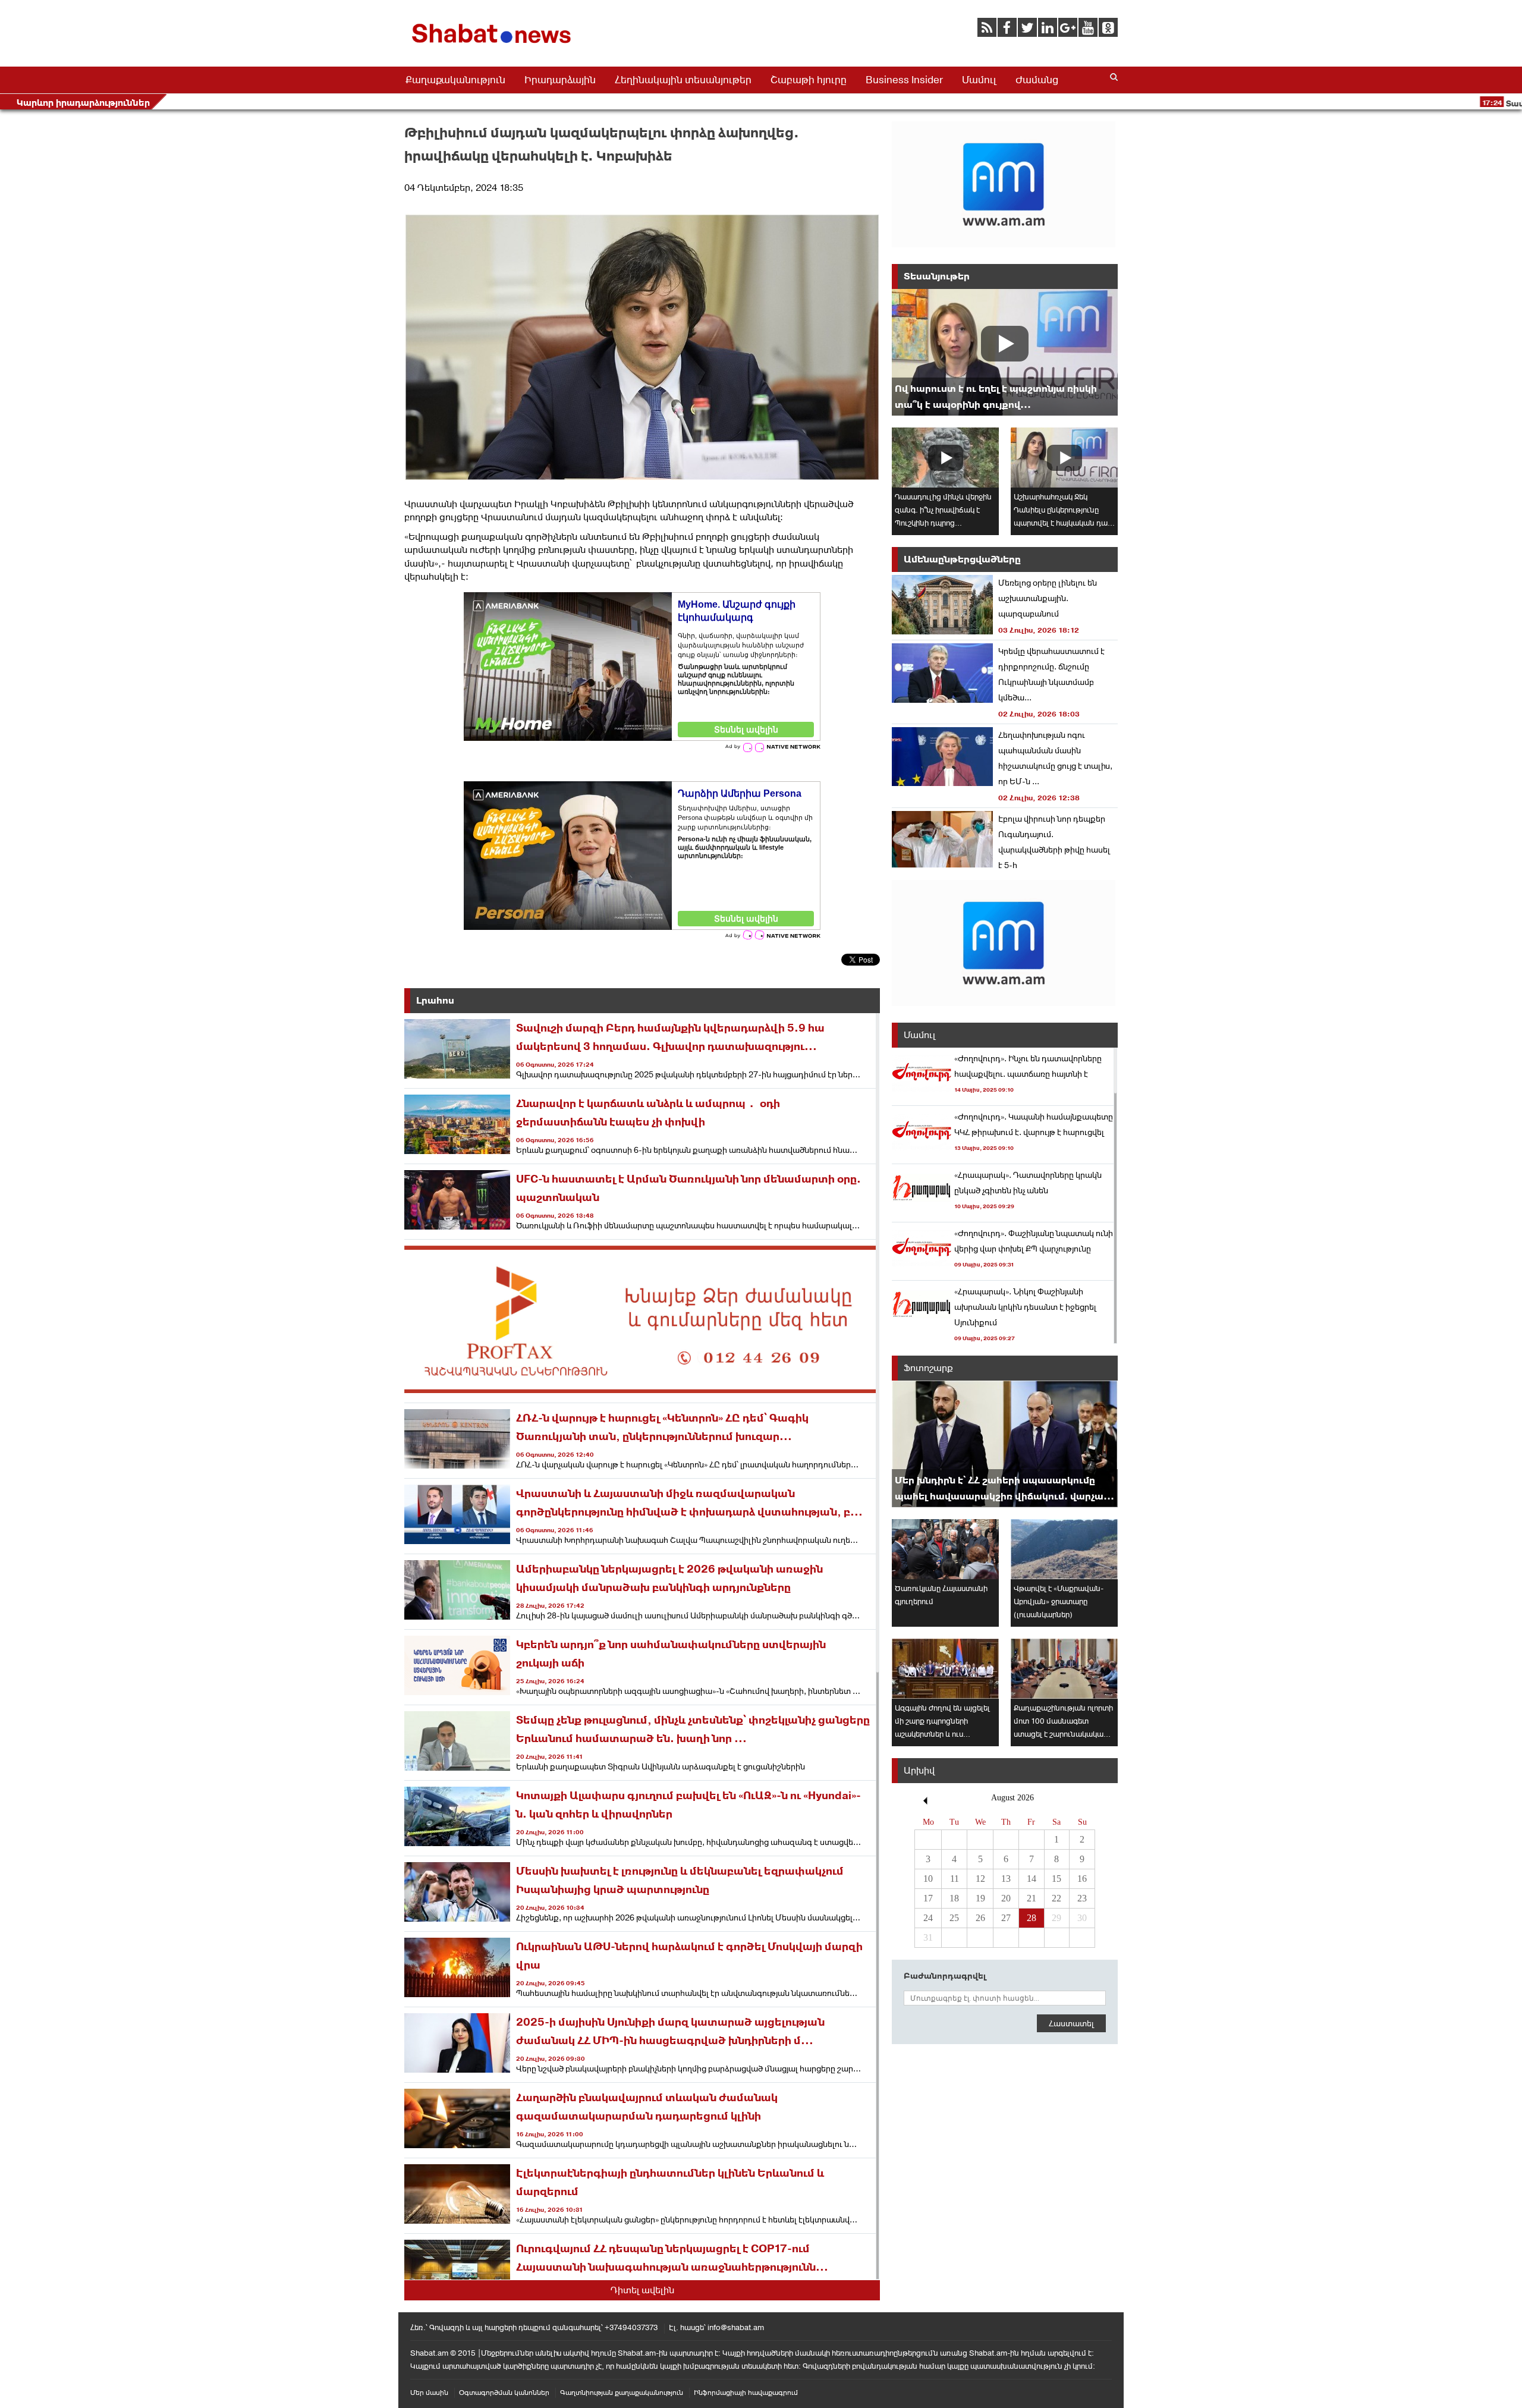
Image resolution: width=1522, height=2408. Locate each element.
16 (1082, 1879)
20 (1006, 1898)
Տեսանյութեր (937, 276)
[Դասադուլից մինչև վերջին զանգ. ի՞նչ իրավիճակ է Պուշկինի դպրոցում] (945, 458)
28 (1032, 1918)
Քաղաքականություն (455, 80)
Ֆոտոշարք (928, 1368)
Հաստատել (1071, 2023)
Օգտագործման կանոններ (504, 2393)
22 (1056, 1898)
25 (954, 1918)
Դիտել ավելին (642, 2290)
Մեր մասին (429, 2393)
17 (928, 1898)
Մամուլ (979, 80)
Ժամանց (1037, 80)
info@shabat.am (736, 2327)
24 (928, 1918)
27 (1006, 1918)
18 (954, 1898)
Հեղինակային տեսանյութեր (683, 80)
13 (1006, 1879)
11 (955, 1879)
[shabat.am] (493, 45)
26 (980, 1918)
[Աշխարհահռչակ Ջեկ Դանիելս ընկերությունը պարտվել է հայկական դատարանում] (1064, 458)
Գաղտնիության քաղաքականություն (622, 2393)
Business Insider (904, 80)
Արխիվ (919, 1770)
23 (1082, 1898)
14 (1032, 1879)
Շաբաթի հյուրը (809, 80)
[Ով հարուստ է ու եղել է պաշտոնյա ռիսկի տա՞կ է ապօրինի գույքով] (1005, 352)
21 (1032, 1898)
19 (980, 1898)
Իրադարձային (560, 80)
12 (980, 1879)
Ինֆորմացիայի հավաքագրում (746, 2393)
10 (928, 1879)
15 (1056, 1879)
